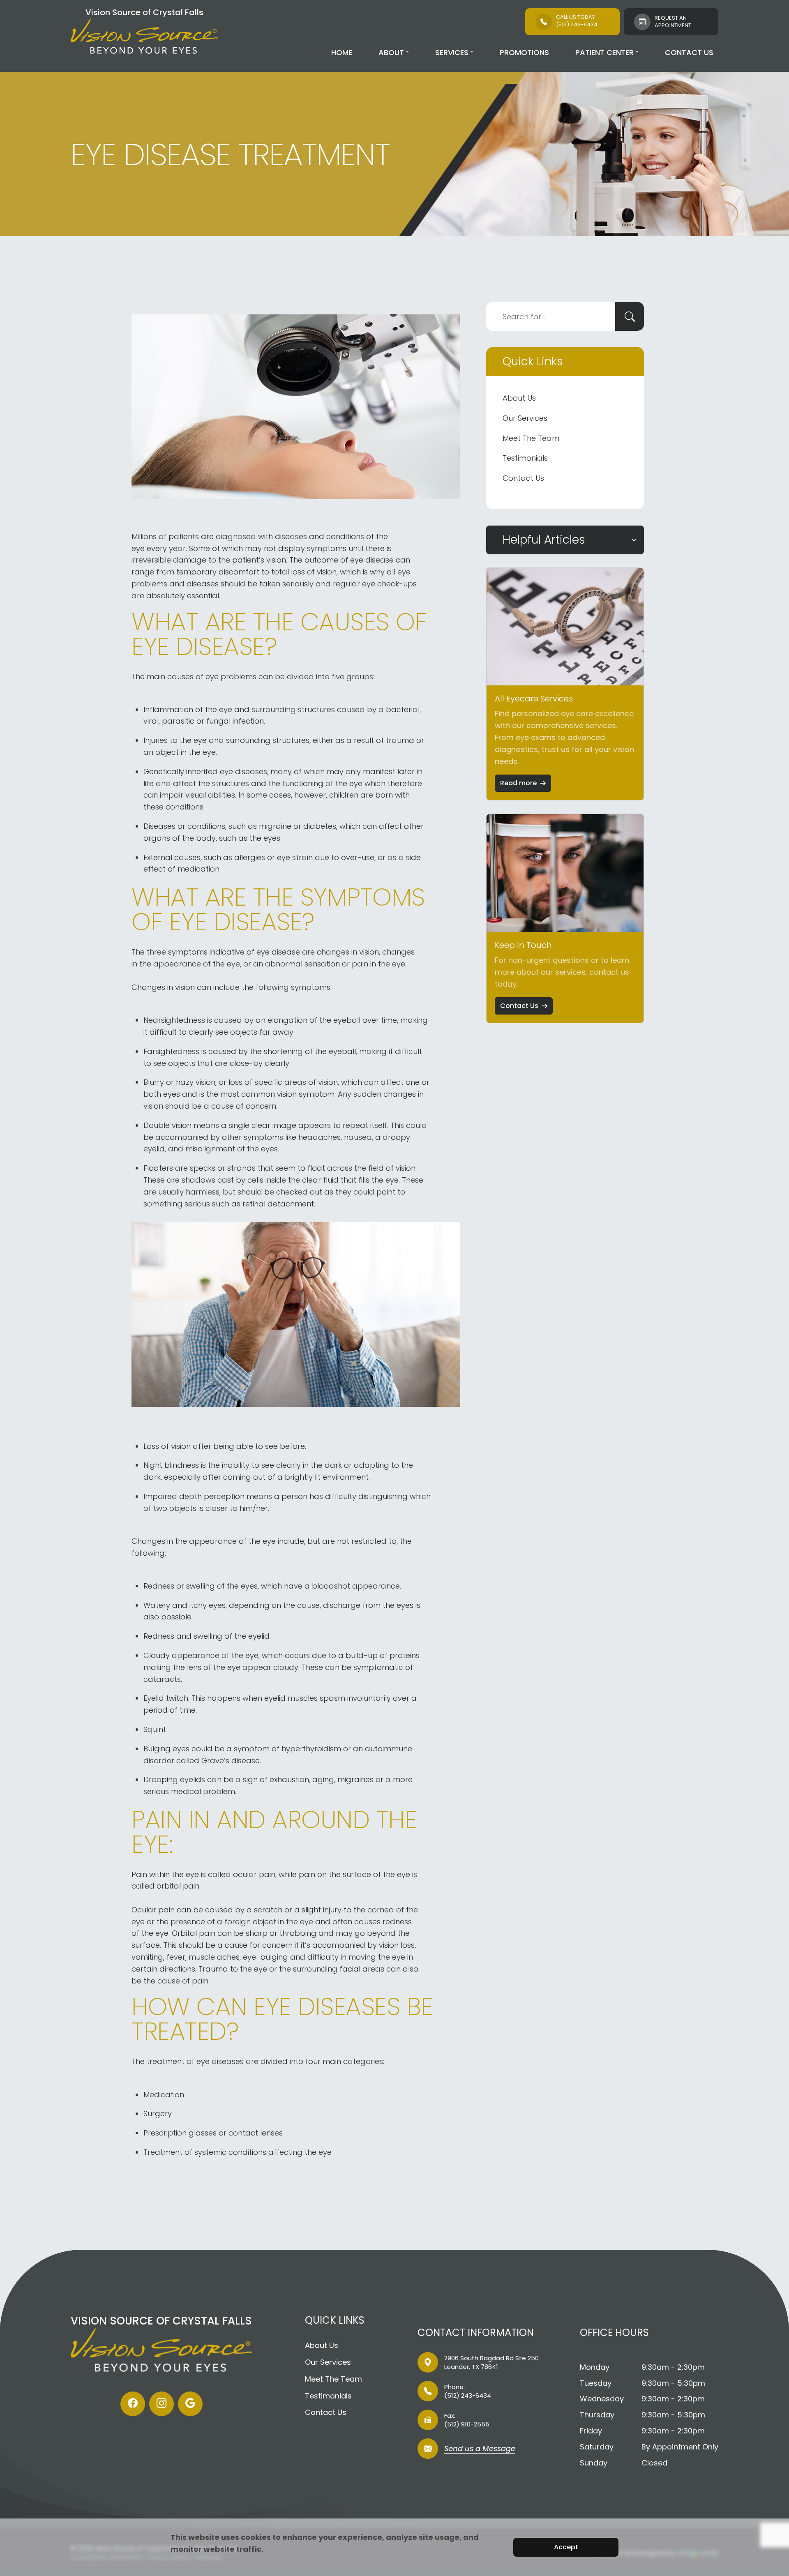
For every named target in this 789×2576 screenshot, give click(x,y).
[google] (190, 2404)
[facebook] (133, 2404)
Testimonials (525, 458)
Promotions (524, 52)
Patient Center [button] (604, 52)
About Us (519, 398)
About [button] (391, 52)
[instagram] (161, 2404)
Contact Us (689, 52)
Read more (518, 783)
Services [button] (452, 52)
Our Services (525, 418)
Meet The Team (531, 438)
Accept (566, 2547)
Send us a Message (480, 2449)
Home (342, 52)
